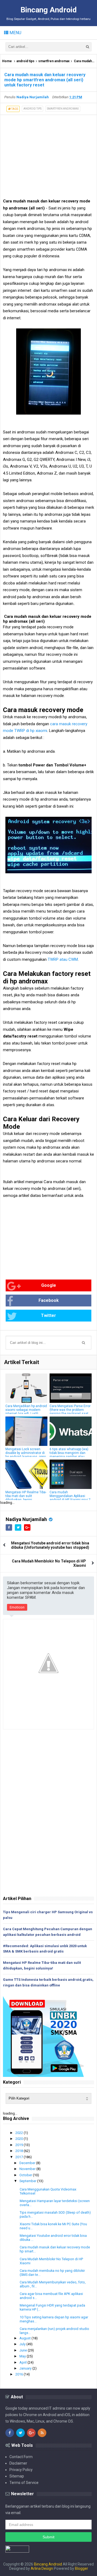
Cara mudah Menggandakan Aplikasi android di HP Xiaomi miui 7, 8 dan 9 (70, 1498)
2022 (20, 2133)
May (23, 2356)
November (28, 2169)
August (25, 2338)
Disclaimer (18, 2463)
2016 (20, 2374)
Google (49, 1285)
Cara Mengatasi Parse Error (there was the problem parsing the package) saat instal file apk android (70, 1412)
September (28, 2181)
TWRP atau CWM (63, 959)
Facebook (49, 1300)
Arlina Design (42, 2568)
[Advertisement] (48, 155)
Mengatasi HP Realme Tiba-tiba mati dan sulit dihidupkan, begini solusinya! (26, 1498)
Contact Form (21, 2457)
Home (7, 61)
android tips (25, 61)
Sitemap (17, 2476)
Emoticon (17, 1607)
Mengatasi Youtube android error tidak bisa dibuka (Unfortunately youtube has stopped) (50, 1545)
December (28, 2163)
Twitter (48, 1315)
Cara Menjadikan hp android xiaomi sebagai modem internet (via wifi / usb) (26, 1410)
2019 (20, 2145)
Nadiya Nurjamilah (26, 1519)
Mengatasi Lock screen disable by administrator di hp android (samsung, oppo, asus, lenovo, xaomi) (26, 1455)
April (23, 2362)
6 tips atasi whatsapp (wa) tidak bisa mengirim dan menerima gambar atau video (69, 1455)
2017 (20, 2157)
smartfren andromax (54, 61)
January (26, 2368)
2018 (20, 2151)
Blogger (82, 2568)
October (26, 2175)
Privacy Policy (21, 2470)
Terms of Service (24, 2483)
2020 (20, 2139)
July (23, 2344)
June (24, 2350)
